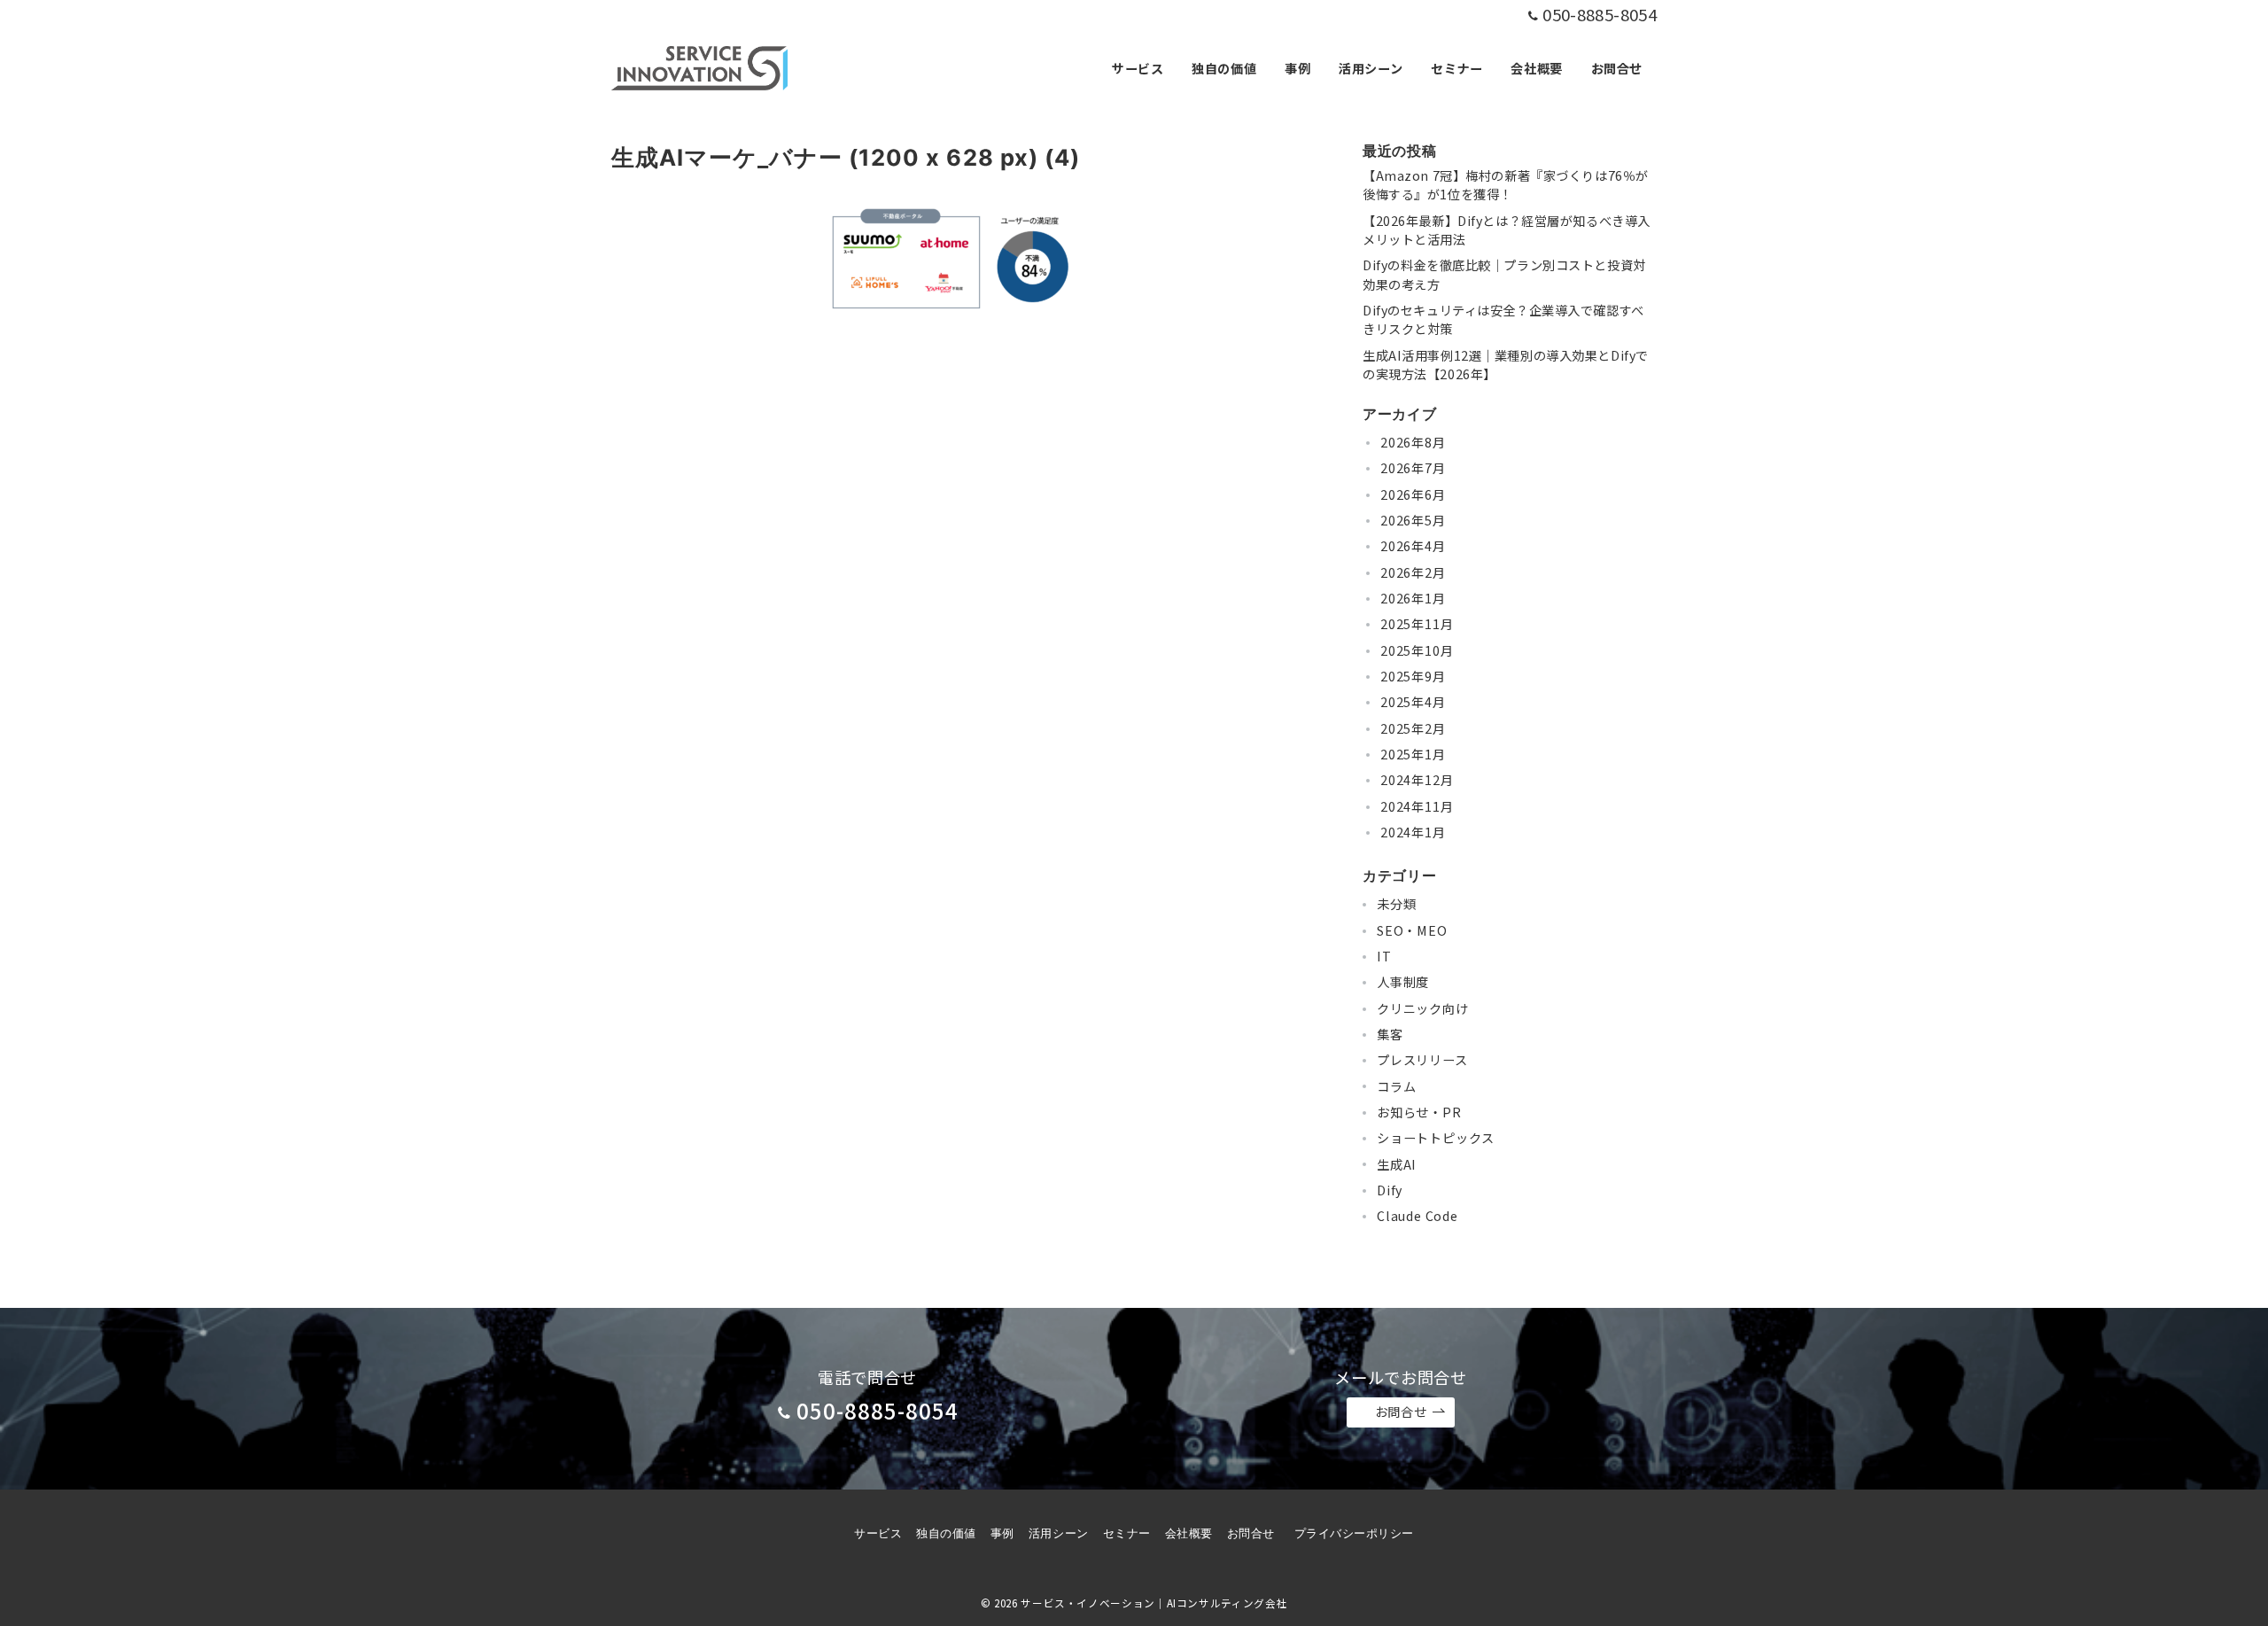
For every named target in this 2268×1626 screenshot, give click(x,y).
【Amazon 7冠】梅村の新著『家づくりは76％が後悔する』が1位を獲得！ (1506, 185)
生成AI (1397, 1164)
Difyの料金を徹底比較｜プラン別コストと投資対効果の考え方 (1504, 274)
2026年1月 (1413, 598)
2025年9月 (1413, 676)
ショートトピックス (1436, 1138)
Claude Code (1417, 1216)
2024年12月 (1417, 781)
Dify (1390, 1190)
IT (1384, 956)
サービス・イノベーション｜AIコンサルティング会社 (1154, 1603)
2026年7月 (1413, 469)
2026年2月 (1413, 572)
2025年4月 (1413, 703)
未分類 (1396, 905)
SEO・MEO (1412, 930)
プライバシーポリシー (1354, 1533)
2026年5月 (1413, 520)
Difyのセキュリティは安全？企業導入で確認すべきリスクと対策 (1503, 319)
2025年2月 (1413, 728)
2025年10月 (1417, 650)
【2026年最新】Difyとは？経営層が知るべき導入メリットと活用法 (1507, 230)
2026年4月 (1413, 547)
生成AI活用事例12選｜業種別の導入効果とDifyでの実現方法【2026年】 (1506, 365)
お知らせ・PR (1419, 1112)
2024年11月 (1417, 806)
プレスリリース (1422, 1061)
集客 (1390, 1034)
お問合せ (1401, 1412)
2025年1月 (1413, 754)
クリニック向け (1423, 1008)
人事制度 (1403, 983)
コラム (1396, 1086)
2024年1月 (1413, 832)
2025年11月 (1417, 625)
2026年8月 (1413, 442)
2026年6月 (1413, 494)
